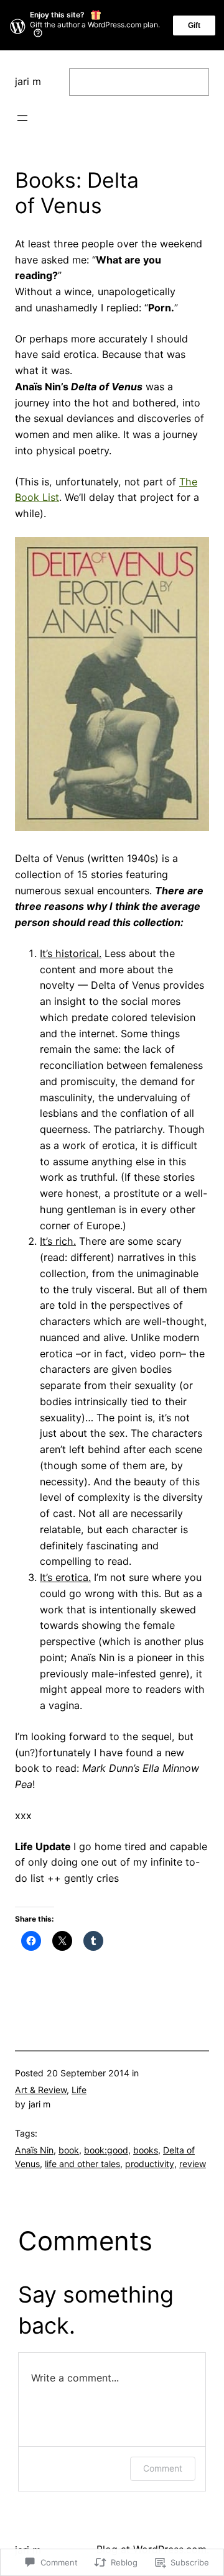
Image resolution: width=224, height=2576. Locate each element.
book (69, 2150)
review (193, 2164)
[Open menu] (22, 118)
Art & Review (41, 2090)
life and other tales (82, 2164)
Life (79, 2090)
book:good (106, 2150)
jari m (28, 81)
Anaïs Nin (34, 2150)
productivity (150, 2164)
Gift (194, 25)
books (146, 2150)
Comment (163, 2468)
